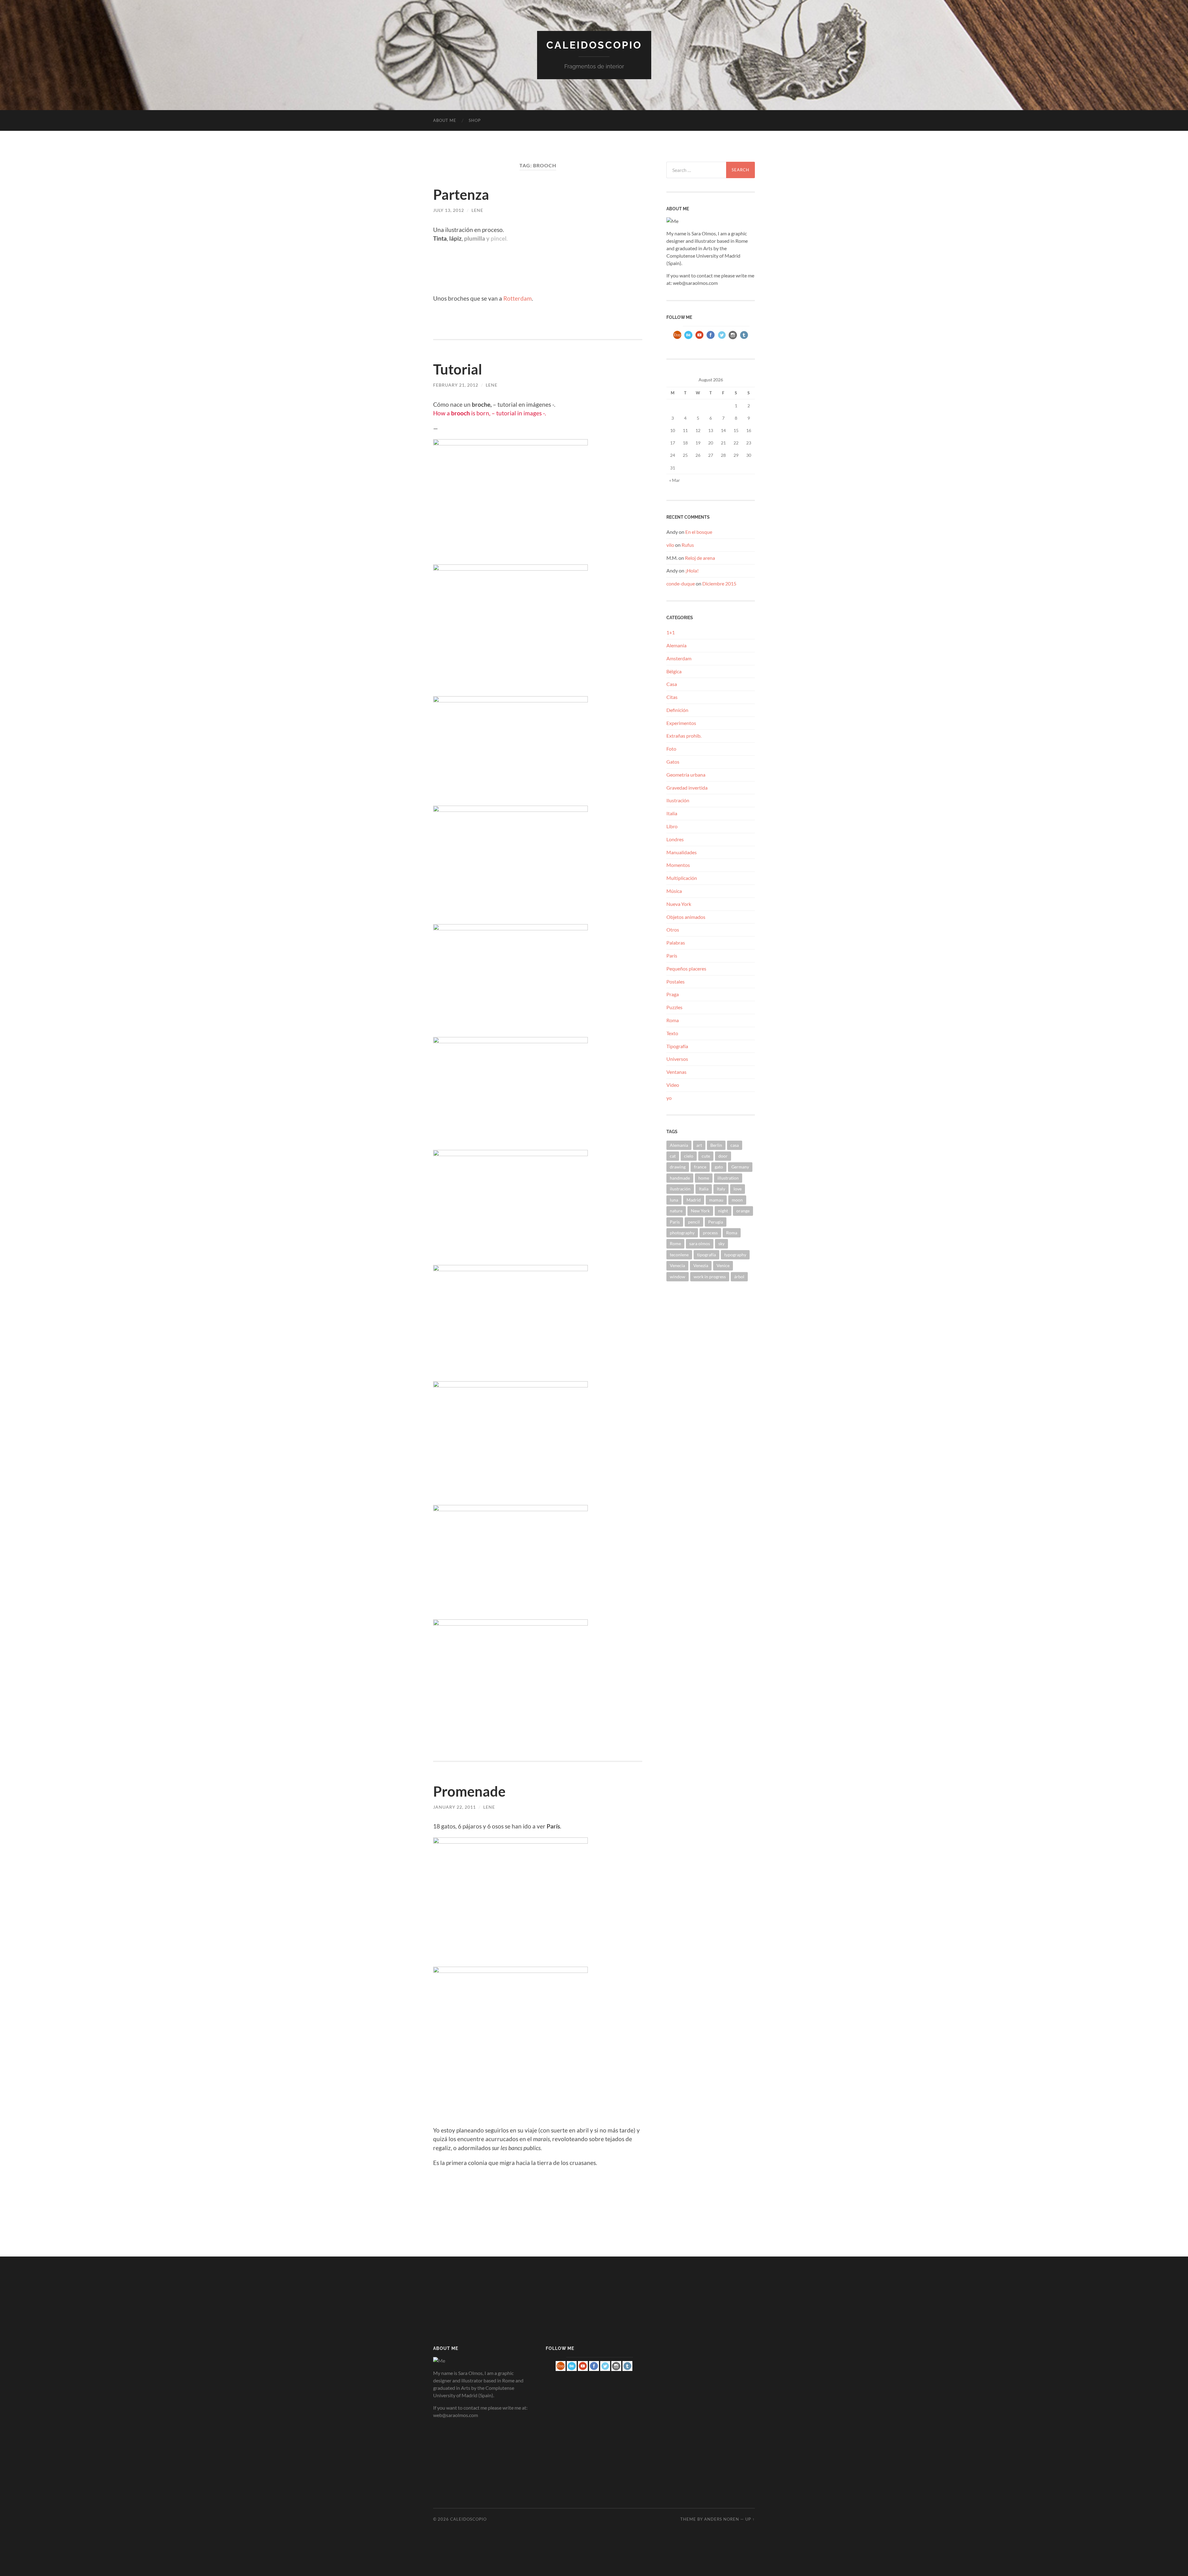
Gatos (673, 762)
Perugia (716, 1222)
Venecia (677, 1265)
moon (737, 1200)
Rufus (688, 545)
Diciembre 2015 (719, 583)
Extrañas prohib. (684, 736)
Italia (672, 813)
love (738, 1189)
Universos (677, 1059)
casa (735, 1145)
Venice (723, 1265)
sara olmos (700, 1243)
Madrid (694, 1200)
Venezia (701, 1265)
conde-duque (681, 583)
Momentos (678, 865)
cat (673, 1156)
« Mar (675, 480)
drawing (678, 1167)
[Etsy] (677, 339)
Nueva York (679, 904)
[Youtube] (699, 339)
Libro (672, 826)
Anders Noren (722, 2519)
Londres (675, 839)
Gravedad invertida (687, 788)
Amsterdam (679, 658)
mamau (716, 1200)
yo (669, 1098)
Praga (673, 994)
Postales (676, 982)
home (704, 1178)
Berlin (716, 1145)
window (678, 1277)
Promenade (469, 1791)
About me (445, 120)
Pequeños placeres (686, 969)
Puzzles (674, 1007)
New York (700, 1211)
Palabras (676, 943)
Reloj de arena (700, 558)
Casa (672, 684)
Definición (677, 710)
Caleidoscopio (594, 45)
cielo (689, 1156)
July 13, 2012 (449, 210)
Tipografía (677, 1046)
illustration (728, 1178)
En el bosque (699, 532)
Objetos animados (686, 917)
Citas (672, 697)
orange (743, 1211)
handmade (680, 1178)
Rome (675, 1243)
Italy (721, 1189)
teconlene (679, 1255)
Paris (675, 1222)
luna (674, 1200)
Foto (671, 749)
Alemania (676, 645)
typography (735, 1255)
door (723, 1156)
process (710, 1233)
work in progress (710, 1277)
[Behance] (688, 339)
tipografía (706, 1255)
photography (682, 1233)
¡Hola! (692, 570)
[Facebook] (711, 339)
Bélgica (674, 671)
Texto (672, 1033)
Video (673, 1085)
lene (477, 210)
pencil (694, 1222)
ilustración (680, 1189)
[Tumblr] (744, 339)
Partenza (461, 195)
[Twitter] (722, 339)
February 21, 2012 (456, 385)
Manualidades (682, 852)
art (699, 1145)
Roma (673, 1020)
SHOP (475, 120)
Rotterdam (518, 298)
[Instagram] (733, 339)
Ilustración (678, 800)
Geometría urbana (686, 775)
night (723, 1211)
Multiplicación (682, 878)
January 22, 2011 (454, 1807)
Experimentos (681, 723)
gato (719, 1167)
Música (674, 891)
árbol (739, 1277)
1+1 (671, 632)
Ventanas (676, 1072)
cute (706, 1156)
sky (721, 1243)
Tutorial (458, 369)
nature (676, 1211)
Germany (740, 1167)
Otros (673, 930)
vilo (670, 545)
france (700, 1167)
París (672, 956)
